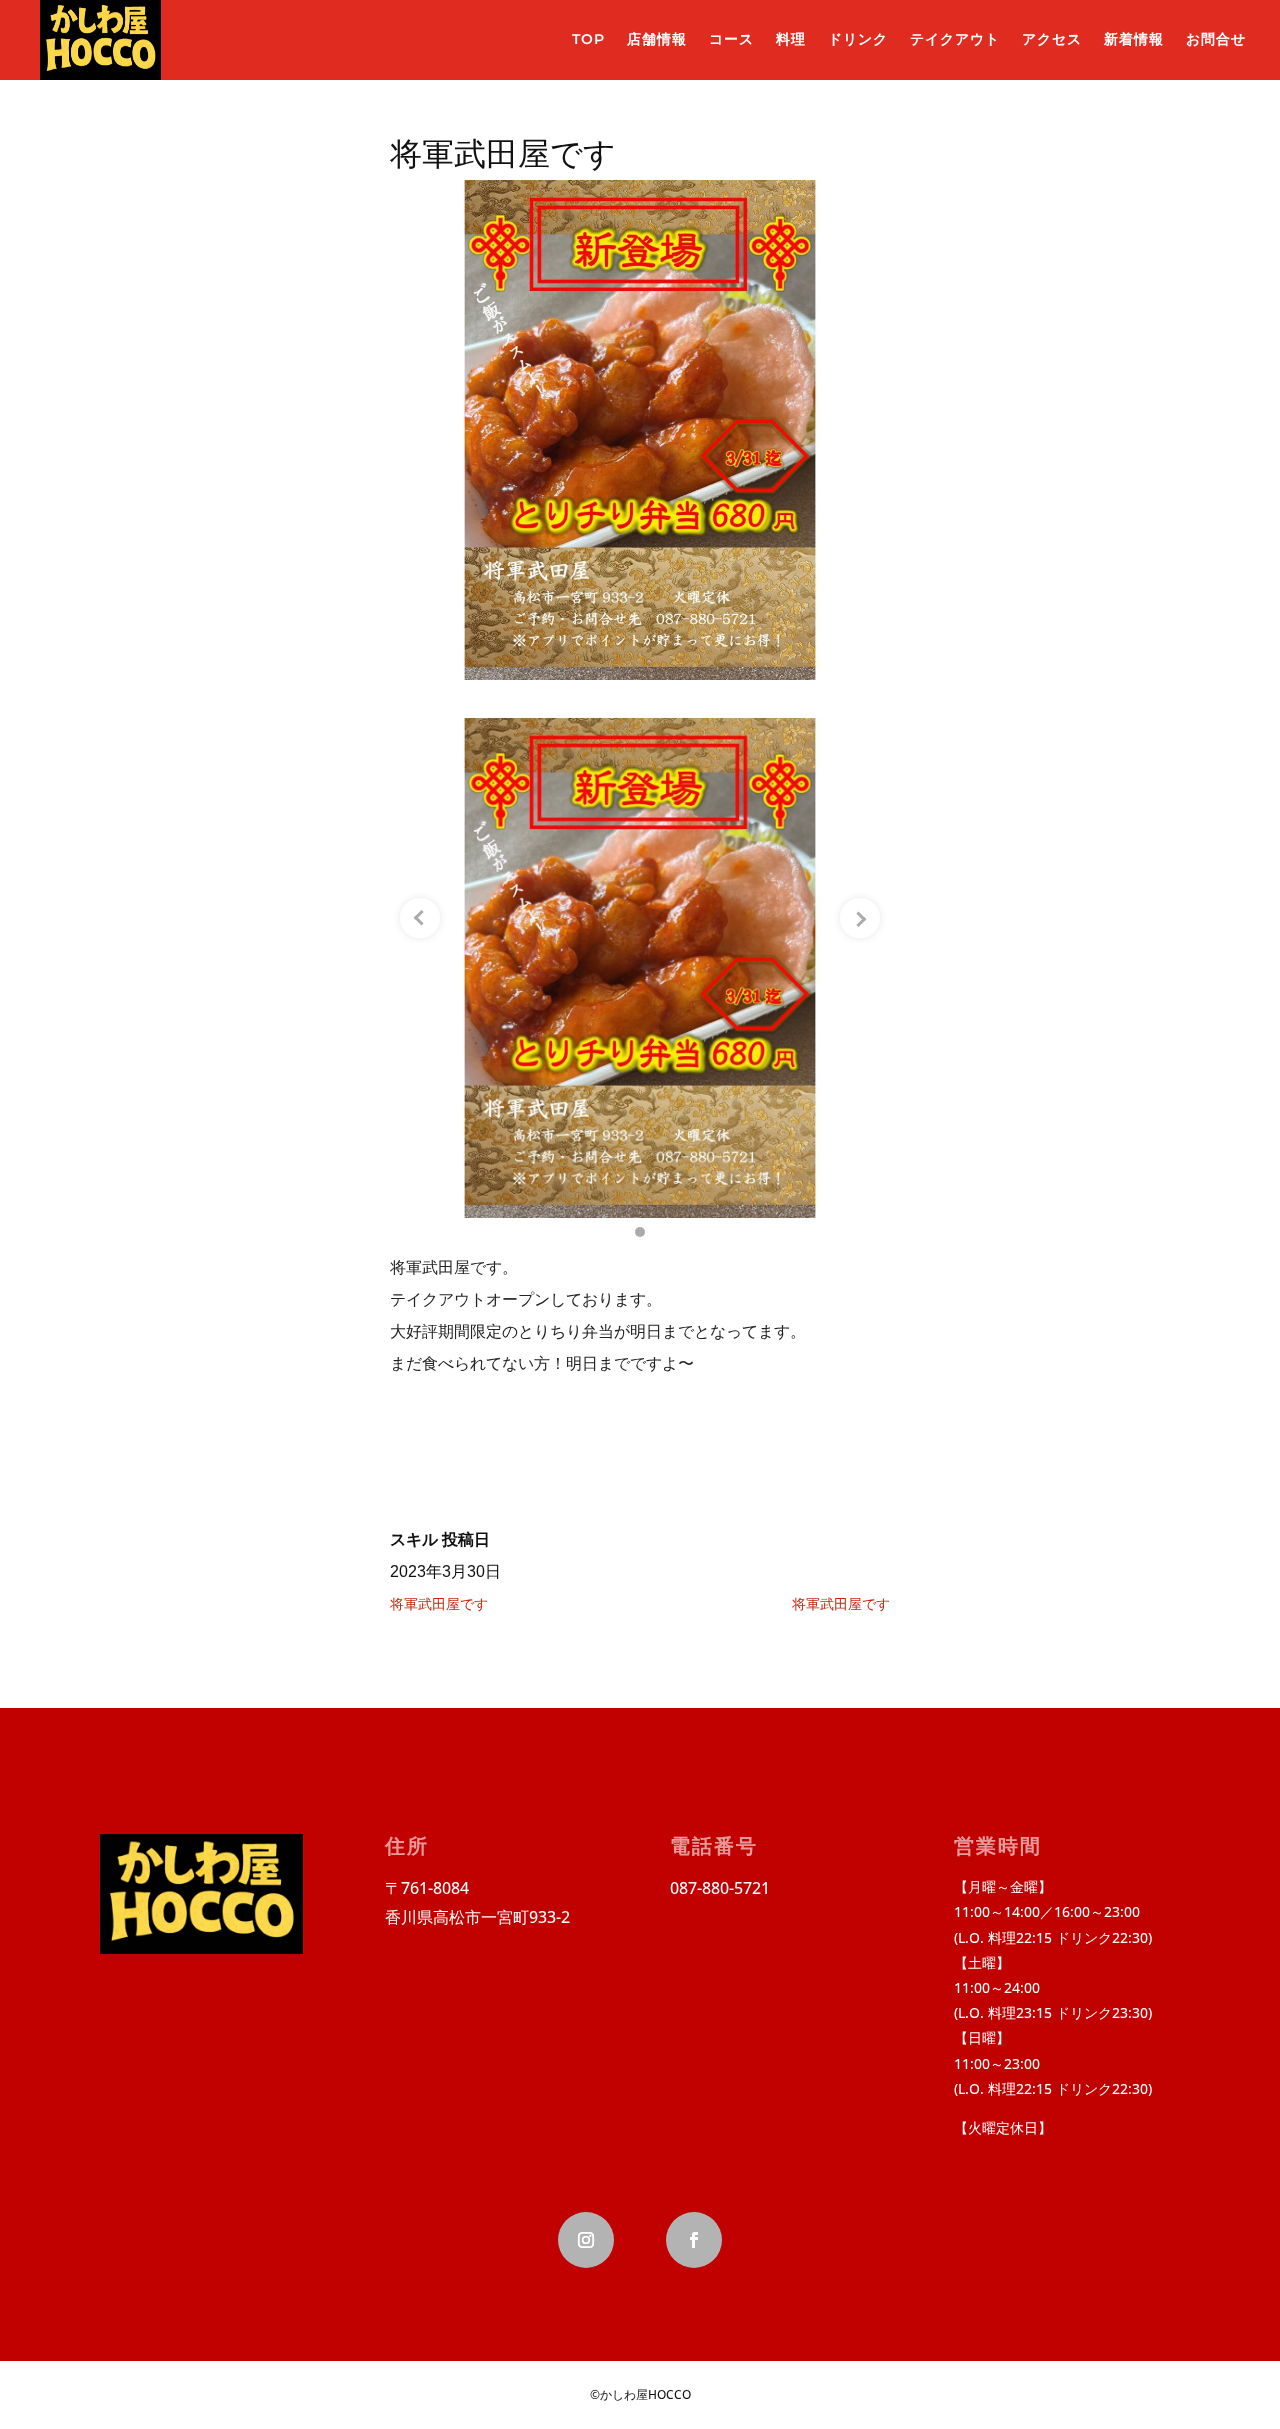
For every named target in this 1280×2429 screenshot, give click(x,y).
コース (731, 39)
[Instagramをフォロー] (586, 2240)
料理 (791, 39)
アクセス (1052, 39)
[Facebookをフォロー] (694, 2240)
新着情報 (1134, 39)
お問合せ (1216, 39)
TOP (588, 39)
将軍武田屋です (439, 1604)
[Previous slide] (420, 918)
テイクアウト (955, 39)
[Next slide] (860, 918)
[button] (640, 1232)
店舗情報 (657, 39)
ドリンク (858, 39)
